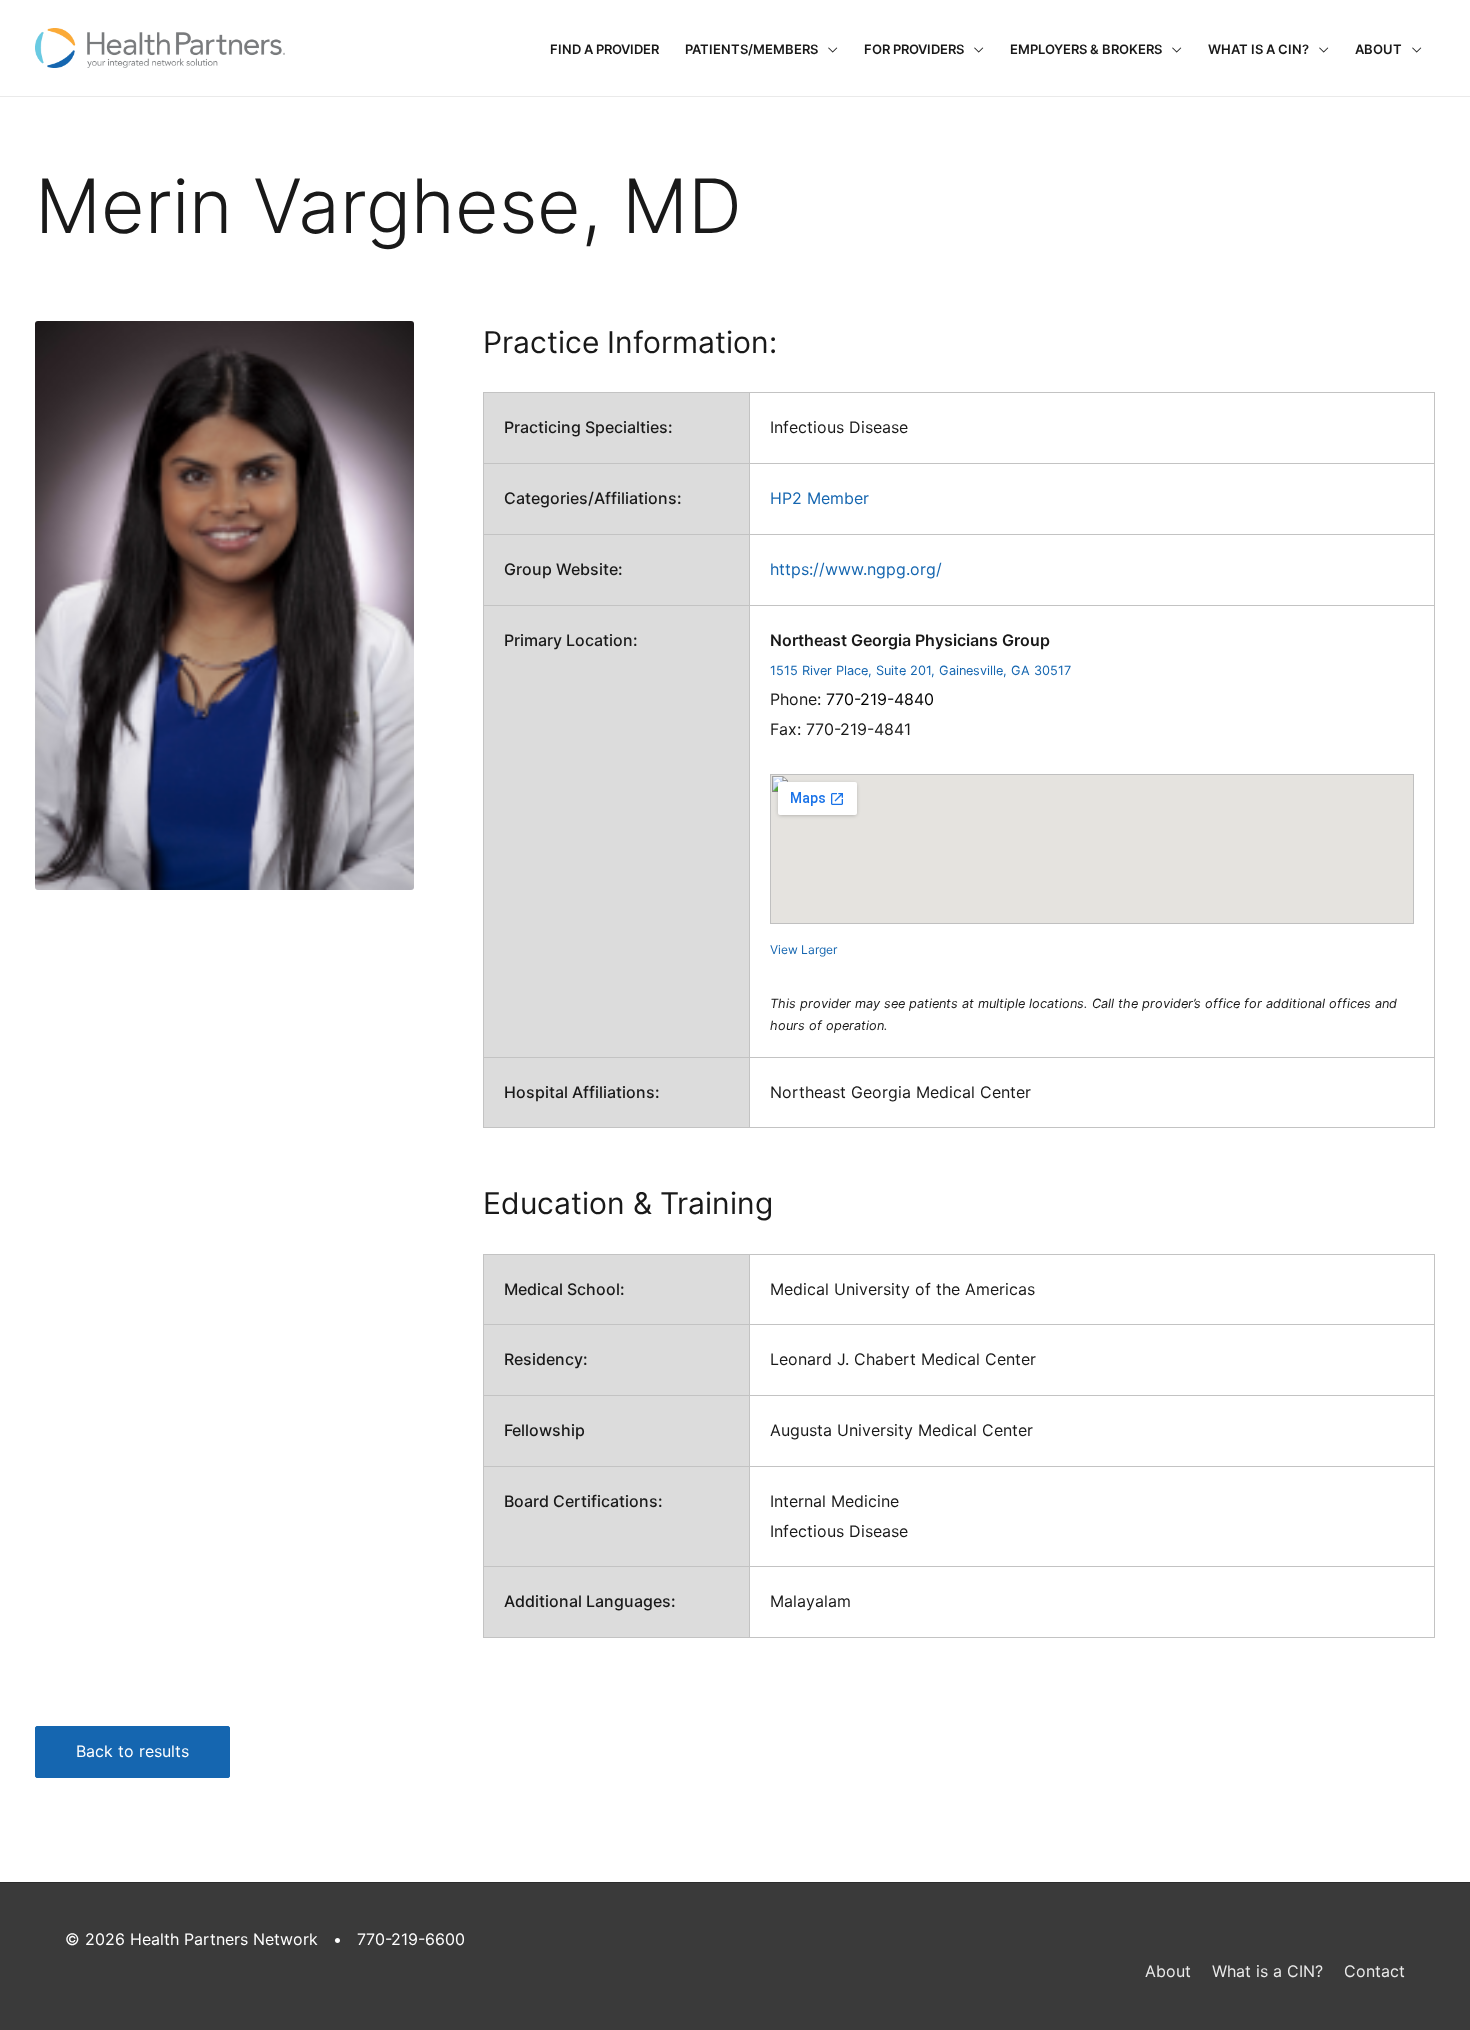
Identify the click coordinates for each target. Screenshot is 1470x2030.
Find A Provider (604, 49)
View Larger (803, 949)
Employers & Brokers (1086, 49)
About (1378, 49)
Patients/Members (751, 49)
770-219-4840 (880, 699)
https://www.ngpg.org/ (856, 569)
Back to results (132, 1751)
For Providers (914, 49)
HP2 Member (819, 498)
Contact (1374, 1971)
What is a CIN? (1258, 49)
